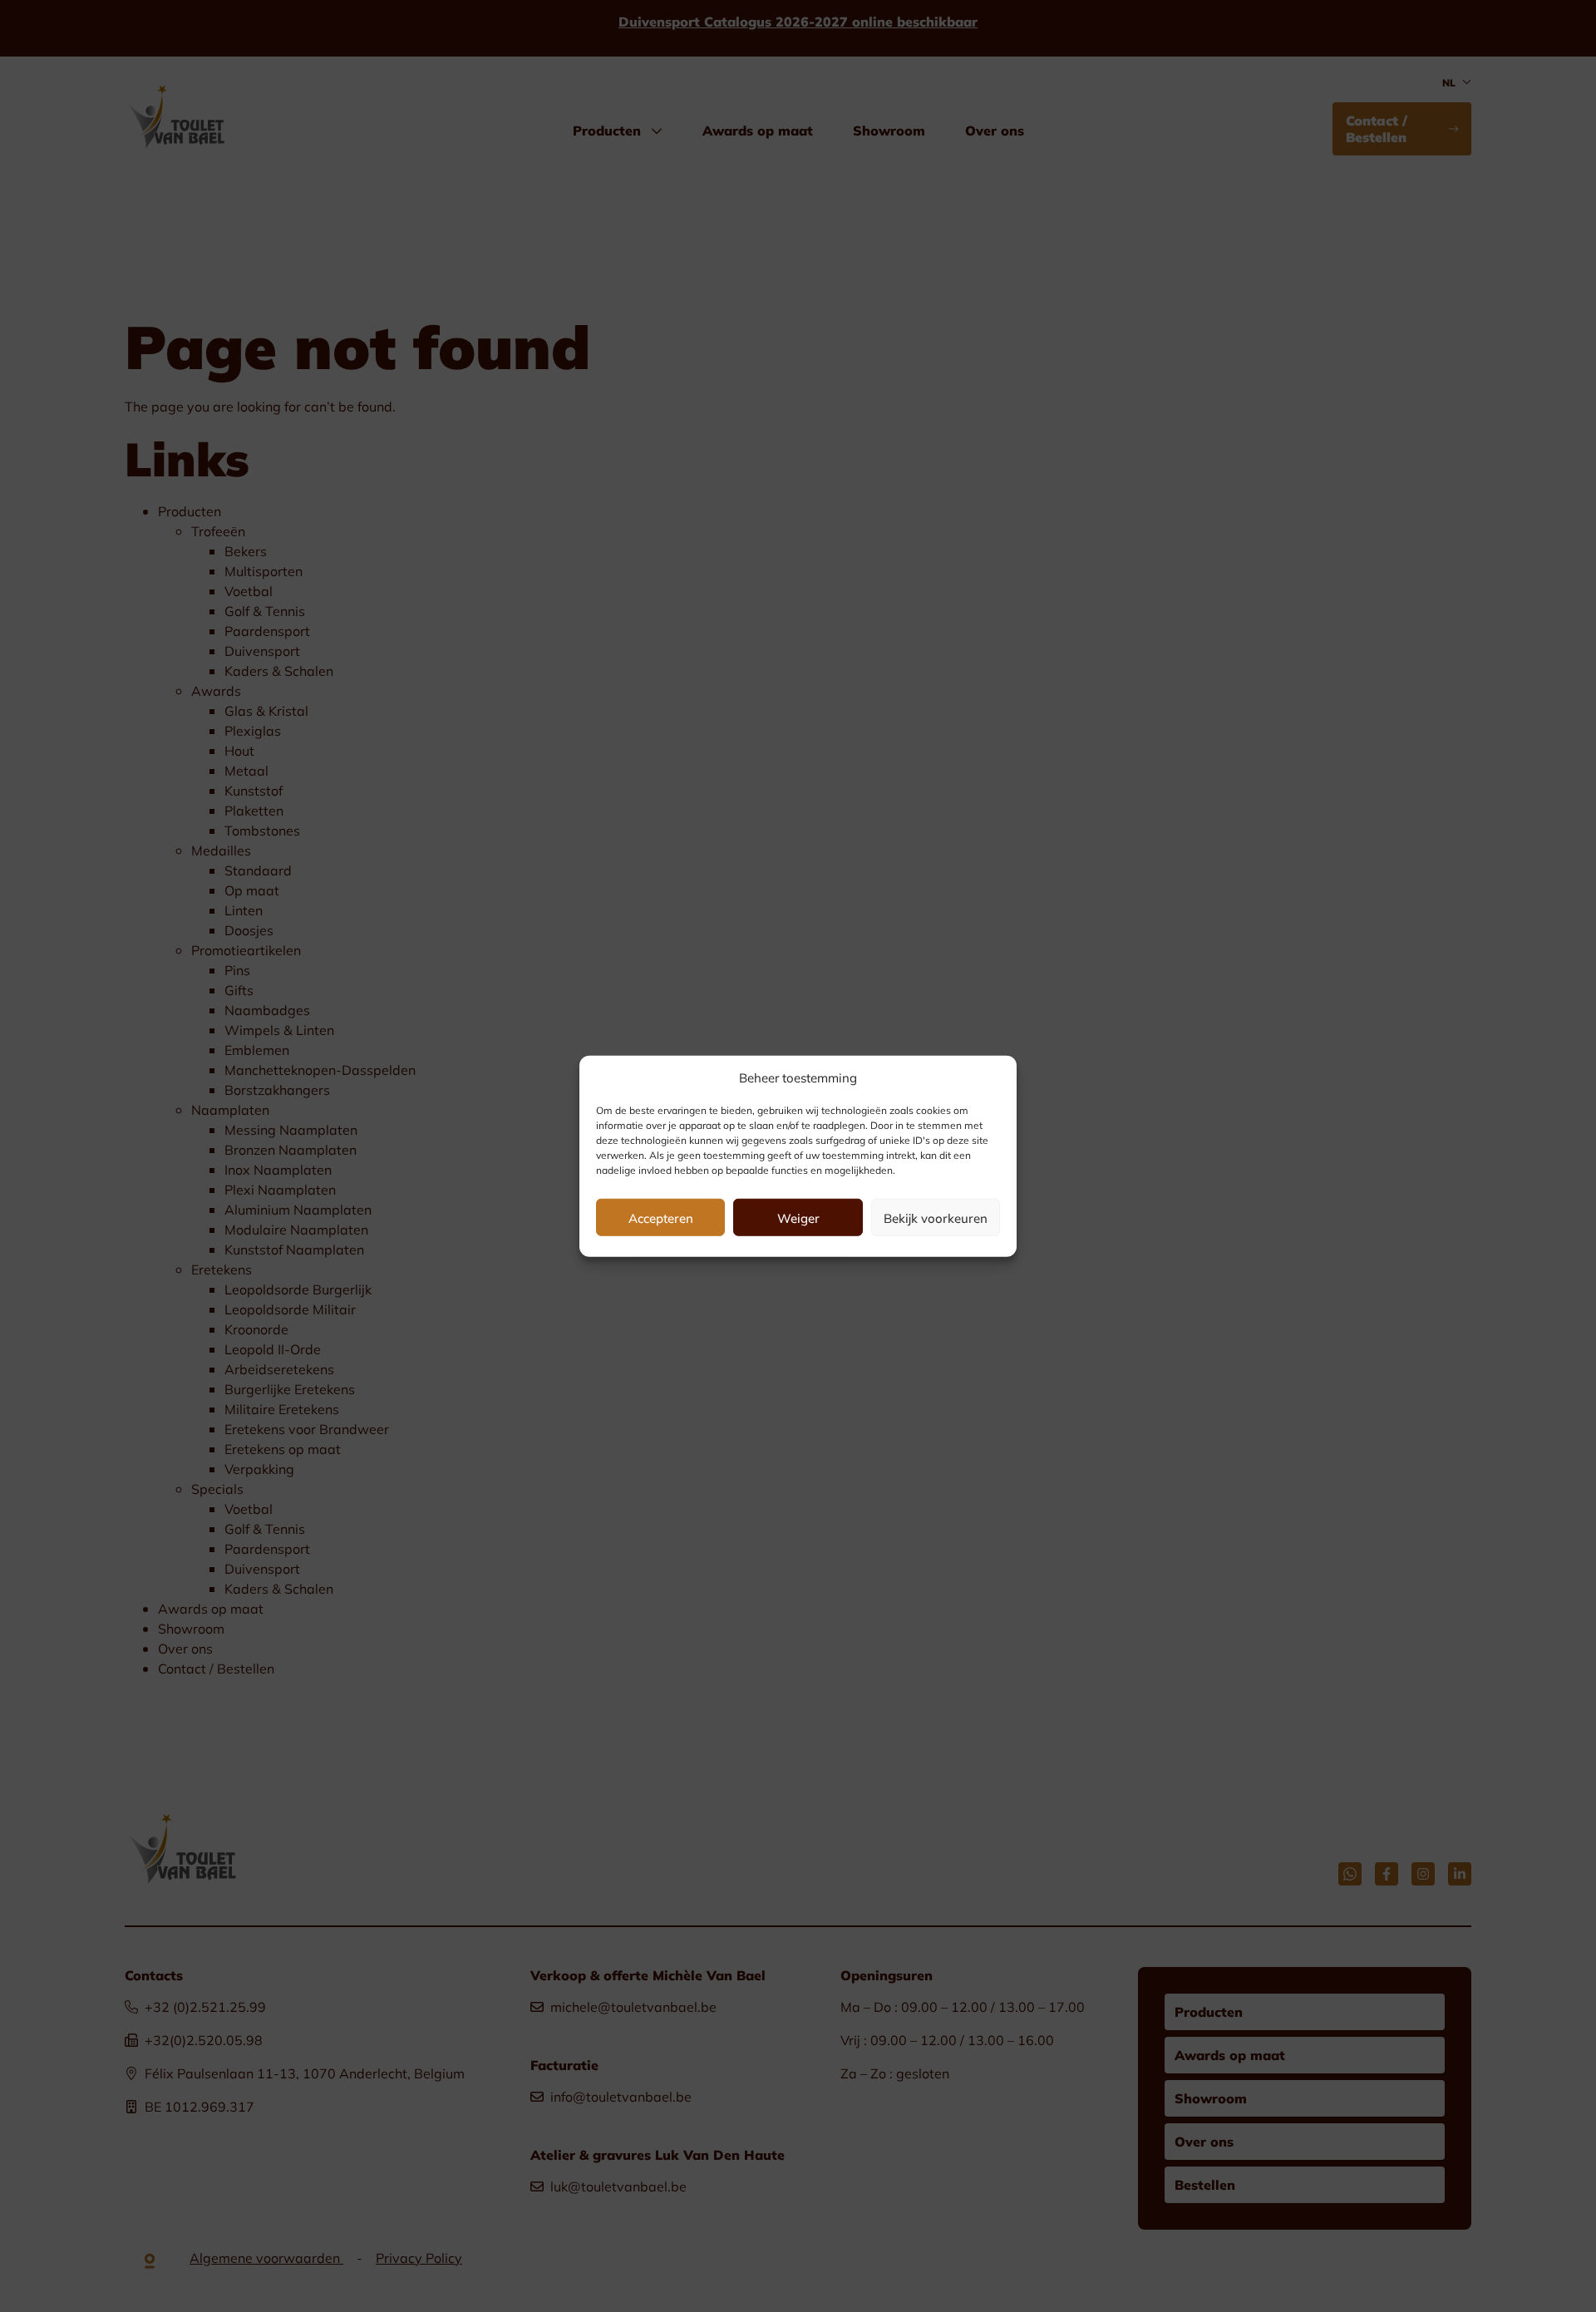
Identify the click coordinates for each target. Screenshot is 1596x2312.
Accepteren (661, 1217)
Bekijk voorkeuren (936, 1217)
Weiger (798, 1217)
